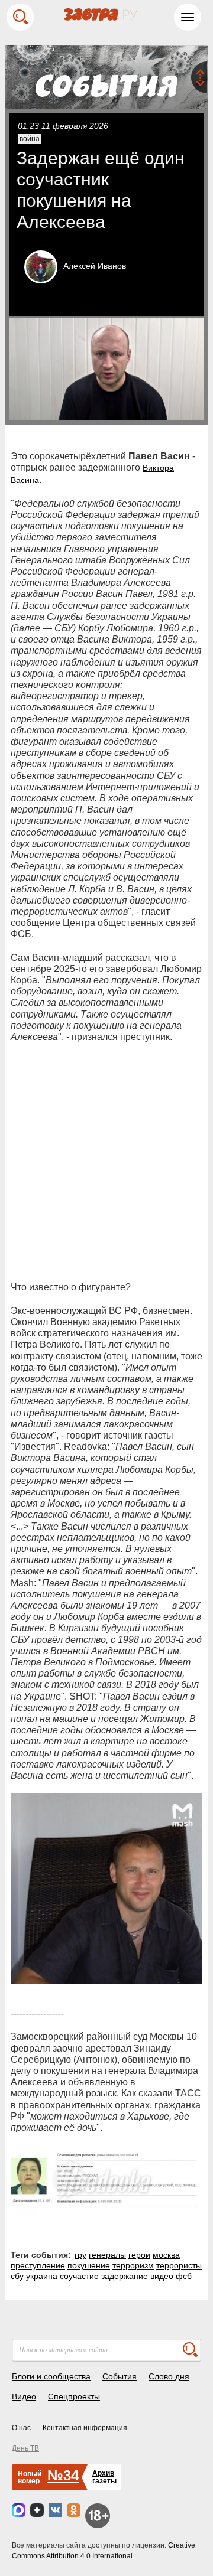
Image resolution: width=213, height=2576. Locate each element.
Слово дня (169, 2376)
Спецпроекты (74, 2396)
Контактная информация (85, 2428)
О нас (21, 2428)
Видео (24, 2396)
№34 (63, 2475)
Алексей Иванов (95, 266)
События (120, 2376)
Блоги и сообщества (51, 2376)
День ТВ (25, 2448)
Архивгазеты (104, 2477)
